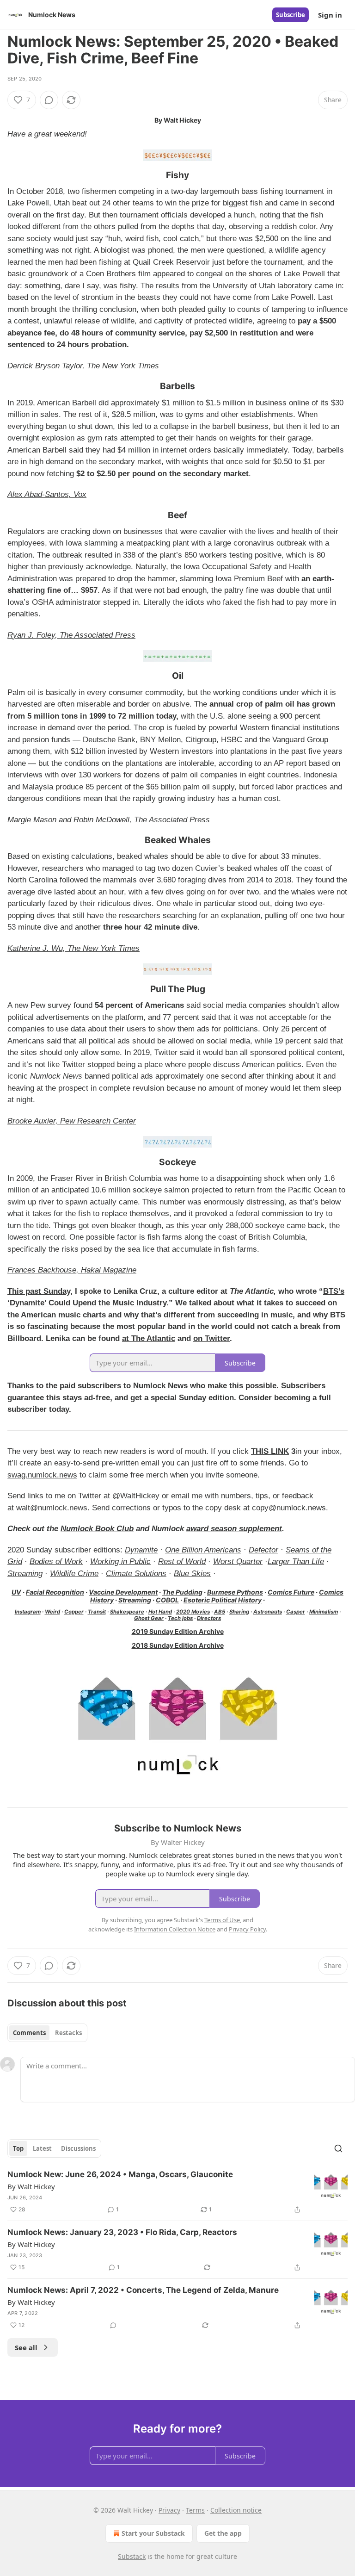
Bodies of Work (56, 1561)
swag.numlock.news (42, 1475)
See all (26, 2347)
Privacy (169, 2510)
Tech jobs (180, 1618)
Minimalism (324, 1612)
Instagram (28, 1612)
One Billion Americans (203, 1550)
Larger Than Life (296, 1561)
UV (16, 1592)
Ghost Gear (149, 1618)
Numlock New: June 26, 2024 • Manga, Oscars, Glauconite (120, 2174)
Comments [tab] (29, 2033)
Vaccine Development (123, 1592)
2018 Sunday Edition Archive (178, 1645)
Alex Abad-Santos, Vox (47, 494)
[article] (177, 2192)
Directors (209, 1618)
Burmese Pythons (235, 1592)
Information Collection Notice (175, 1929)
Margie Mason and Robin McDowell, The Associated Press (109, 820)
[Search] (338, 2148)
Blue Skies (192, 1574)
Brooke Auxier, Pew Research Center (72, 1121)
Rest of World (182, 1561)
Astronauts (268, 1612)
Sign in (330, 15)
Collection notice (236, 2510)
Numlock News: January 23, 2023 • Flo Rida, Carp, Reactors (122, 2232)
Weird (52, 1612)
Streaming (25, 1574)
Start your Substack (153, 2533)
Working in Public (120, 1561)
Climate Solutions (136, 1574)
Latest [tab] (42, 2148)
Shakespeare (127, 1612)
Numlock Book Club (97, 1529)
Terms (195, 2510)
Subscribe (291, 15)
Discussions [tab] (78, 2148)
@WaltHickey (136, 1496)
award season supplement (234, 1529)
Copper (74, 1612)
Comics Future (291, 1592)
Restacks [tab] (68, 2033)
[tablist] (47, 2033)
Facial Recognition (55, 1592)
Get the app (223, 2533)
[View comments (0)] (49, 100)
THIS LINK (270, 1451)
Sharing (239, 1612)
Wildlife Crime (74, 1574)
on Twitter (211, 1338)
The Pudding (182, 1592)
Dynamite (141, 1550)
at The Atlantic (149, 1338)
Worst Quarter (238, 1561)
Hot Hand (160, 1612)
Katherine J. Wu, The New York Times (73, 948)
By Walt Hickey (31, 2186)
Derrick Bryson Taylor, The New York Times (83, 366)
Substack (132, 2556)
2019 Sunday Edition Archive (178, 1631)
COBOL (167, 1600)
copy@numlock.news (289, 1508)
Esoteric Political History (223, 1600)
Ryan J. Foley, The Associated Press (71, 635)
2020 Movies (193, 1612)
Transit (97, 1612)
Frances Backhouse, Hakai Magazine (72, 1270)
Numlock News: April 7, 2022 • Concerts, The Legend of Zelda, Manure (143, 2290)
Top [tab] (18, 2148)
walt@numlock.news (52, 1508)
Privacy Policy (247, 1929)
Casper (296, 1612)
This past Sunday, (40, 1291)
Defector (263, 1550)
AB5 (220, 1612)
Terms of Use (222, 1920)
